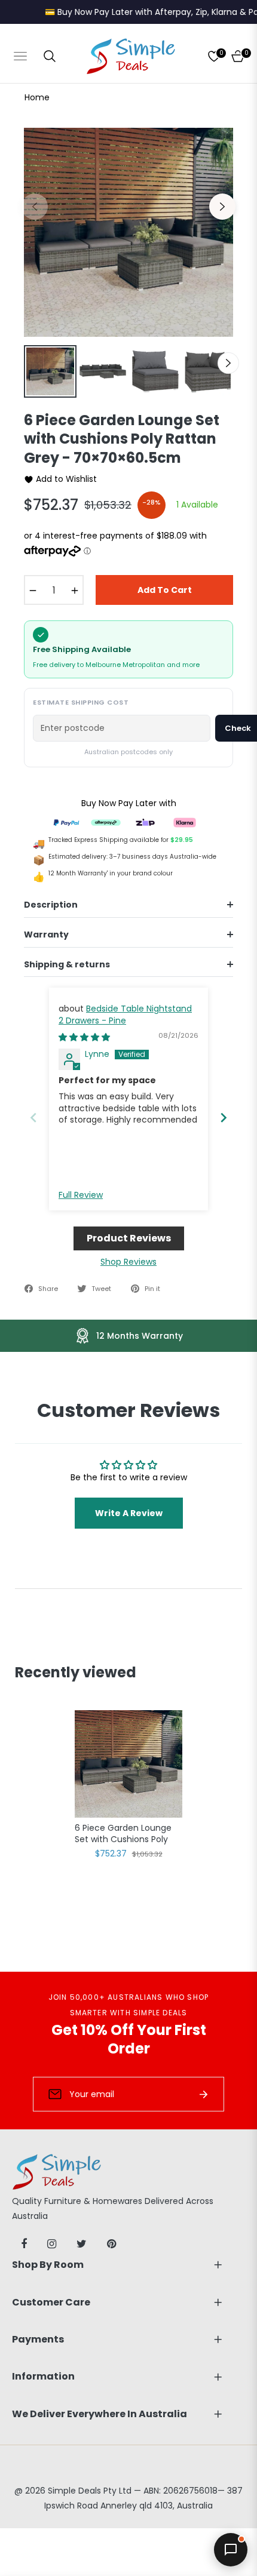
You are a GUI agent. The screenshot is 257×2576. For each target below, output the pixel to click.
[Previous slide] (33, 1118)
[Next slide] (224, 1118)
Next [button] (222, 207)
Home (37, 97)
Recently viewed (76, 1672)
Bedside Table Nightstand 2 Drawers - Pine (125, 1015)
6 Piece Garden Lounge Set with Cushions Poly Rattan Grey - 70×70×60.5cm (123, 1834)
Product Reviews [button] (129, 1238)
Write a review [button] (129, 1513)
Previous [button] (35, 207)
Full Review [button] (81, 1195)
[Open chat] (231, 2550)
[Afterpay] (106, 822)
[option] (128, 232)
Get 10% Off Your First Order (129, 2039)
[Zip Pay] (145, 822)
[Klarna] (185, 822)
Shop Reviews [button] (128, 1262)
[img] (84, 1037)
